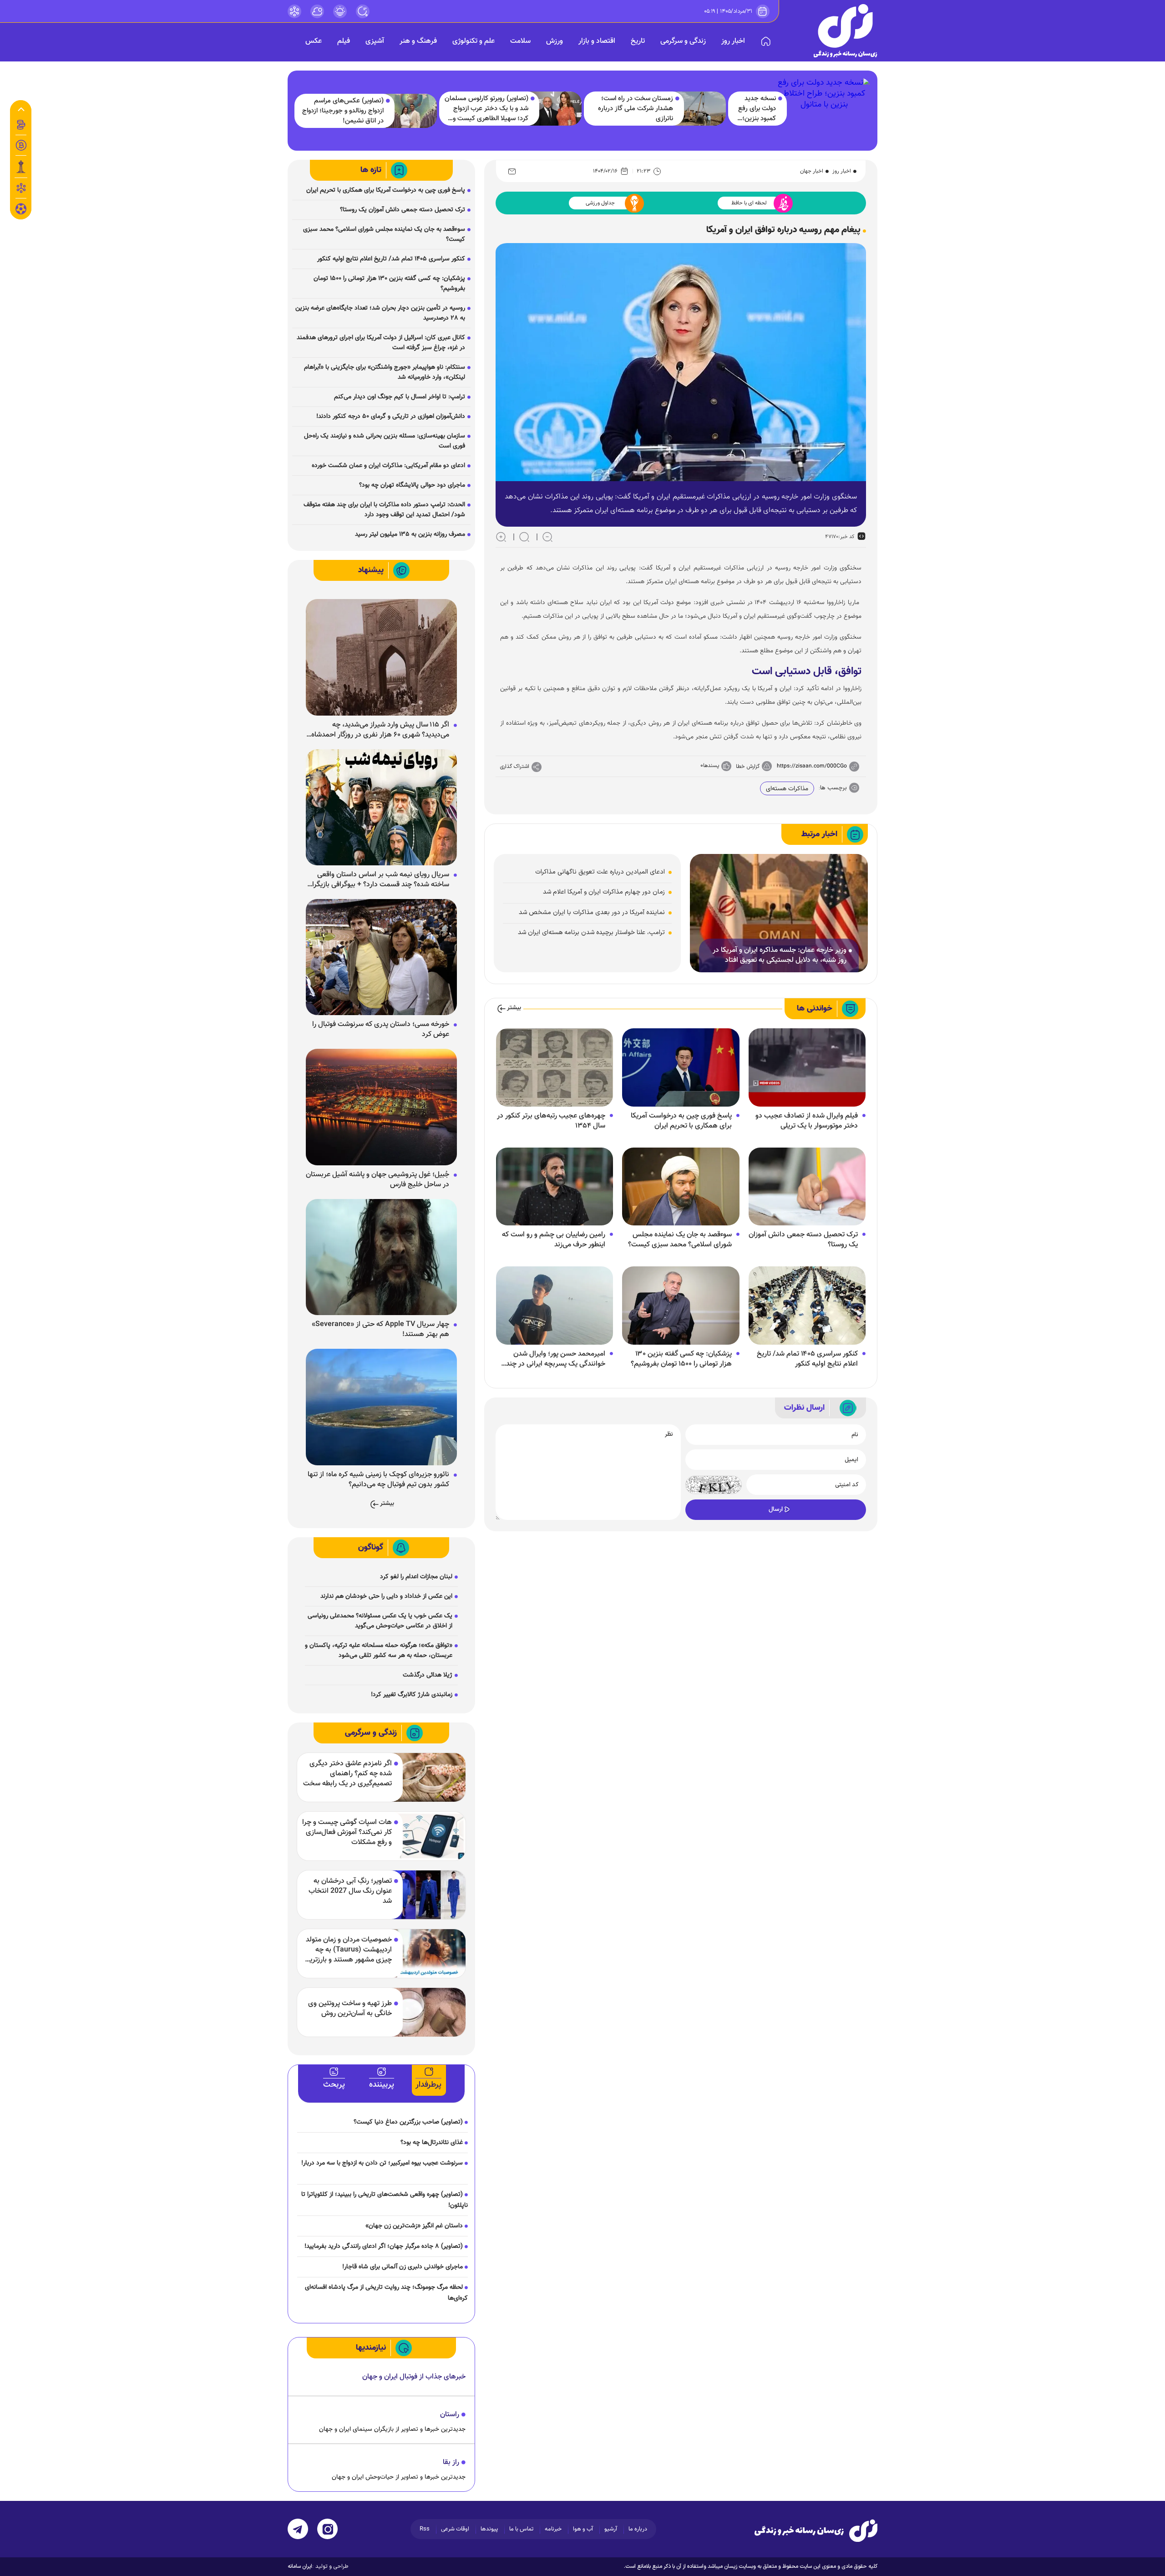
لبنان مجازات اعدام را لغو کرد (416, 1577)
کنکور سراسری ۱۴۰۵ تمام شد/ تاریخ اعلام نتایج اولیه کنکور (807, 1359)
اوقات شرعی (455, 2529)
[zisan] (846, 31)
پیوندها (489, 2529)
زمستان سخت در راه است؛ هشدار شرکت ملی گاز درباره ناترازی (636, 109)
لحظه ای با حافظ (749, 203)
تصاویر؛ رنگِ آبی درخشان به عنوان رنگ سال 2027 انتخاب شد (350, 1891)
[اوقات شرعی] (340, 11)
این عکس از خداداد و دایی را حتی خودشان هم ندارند (386, 1596)
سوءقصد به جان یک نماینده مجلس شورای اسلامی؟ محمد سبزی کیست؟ (680, 1240)
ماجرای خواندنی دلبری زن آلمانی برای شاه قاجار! (403, 2267)
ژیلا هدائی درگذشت (428, 1675)
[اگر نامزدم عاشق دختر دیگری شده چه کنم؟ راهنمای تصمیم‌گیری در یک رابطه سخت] (428, 1777)
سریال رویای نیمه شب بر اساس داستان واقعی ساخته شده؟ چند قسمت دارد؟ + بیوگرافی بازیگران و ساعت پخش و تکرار (378, 880)
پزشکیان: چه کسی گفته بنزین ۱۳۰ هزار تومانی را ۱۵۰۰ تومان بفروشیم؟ (681, 1359)
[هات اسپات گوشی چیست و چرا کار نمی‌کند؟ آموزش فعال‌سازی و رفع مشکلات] (428, 1836)
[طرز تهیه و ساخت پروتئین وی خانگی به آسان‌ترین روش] (428, 2012)
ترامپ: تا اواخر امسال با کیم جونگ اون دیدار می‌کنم (400, 397)
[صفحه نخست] (766, 41)
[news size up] (501, 537)
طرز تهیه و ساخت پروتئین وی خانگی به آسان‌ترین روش (350, 2009)
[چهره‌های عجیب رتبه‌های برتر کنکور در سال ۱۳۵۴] (555, 1068)
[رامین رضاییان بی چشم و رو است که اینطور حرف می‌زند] (555, 1187)
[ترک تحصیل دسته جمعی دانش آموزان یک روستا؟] (807, 1187)
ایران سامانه (300, 2566)
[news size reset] (524, 537)
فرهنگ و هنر (418, 41)
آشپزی (375, 41)
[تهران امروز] (21, 167)
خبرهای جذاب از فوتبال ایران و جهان (414, 2377)
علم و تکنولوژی (474, 41)
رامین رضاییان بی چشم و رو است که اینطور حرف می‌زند (554, 1240)
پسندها (711, 766)
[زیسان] (816, 2530)
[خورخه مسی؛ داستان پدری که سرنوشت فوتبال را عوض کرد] (381, 957)
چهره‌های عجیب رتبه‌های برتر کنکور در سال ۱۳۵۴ (551, 1121)
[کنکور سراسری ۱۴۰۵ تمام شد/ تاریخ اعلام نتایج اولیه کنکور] (807, 1306)
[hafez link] (294, 11)
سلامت (520, 41)
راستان (450, 2415)
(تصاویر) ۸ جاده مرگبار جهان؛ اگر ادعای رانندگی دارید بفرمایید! (384, 2246)
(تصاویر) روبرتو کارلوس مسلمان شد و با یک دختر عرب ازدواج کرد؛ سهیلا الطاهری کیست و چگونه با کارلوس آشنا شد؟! (486, 109)
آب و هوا (583, 2529)
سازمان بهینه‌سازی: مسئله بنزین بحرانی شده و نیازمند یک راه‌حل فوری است (385, 441)
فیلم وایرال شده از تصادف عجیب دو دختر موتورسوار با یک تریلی (807, 1121)
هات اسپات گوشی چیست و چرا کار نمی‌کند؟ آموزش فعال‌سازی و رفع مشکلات (347, 1833)
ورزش (555, 41)
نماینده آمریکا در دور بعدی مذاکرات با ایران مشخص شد (592, 912)
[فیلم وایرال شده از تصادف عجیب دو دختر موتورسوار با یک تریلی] (807, 1068)
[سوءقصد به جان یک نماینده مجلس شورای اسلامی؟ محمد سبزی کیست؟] (681, 1187)
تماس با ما (521, 2529)
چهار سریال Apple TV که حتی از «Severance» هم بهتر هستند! (380, 1330)
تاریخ (638, 41)
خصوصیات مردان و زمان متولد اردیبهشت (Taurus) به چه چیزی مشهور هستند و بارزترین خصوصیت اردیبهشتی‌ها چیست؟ (348, 1950)
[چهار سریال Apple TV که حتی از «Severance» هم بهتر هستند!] (381, 1257)
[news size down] (547, 537)
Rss (425, 2529)
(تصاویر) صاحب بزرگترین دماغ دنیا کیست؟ (408, 2122)
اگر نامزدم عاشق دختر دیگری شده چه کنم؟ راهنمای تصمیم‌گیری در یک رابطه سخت (347, 1774)
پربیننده (382, 2085)
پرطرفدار (428, 2085)
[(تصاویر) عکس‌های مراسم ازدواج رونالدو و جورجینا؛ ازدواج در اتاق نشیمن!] (411, 111)
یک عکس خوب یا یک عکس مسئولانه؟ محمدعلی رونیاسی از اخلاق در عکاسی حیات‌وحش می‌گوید (380, 1621)
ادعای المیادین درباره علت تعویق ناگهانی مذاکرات (600, 872)
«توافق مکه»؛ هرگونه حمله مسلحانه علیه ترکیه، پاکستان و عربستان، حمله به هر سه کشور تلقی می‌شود (379, 1651)
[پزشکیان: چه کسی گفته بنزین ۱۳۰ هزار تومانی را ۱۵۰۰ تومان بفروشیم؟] (681, 1306)
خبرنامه (553, 2529)
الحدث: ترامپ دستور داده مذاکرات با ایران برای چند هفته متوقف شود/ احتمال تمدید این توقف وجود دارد (384, 510)
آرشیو (611, 2529)
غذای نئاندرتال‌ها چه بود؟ (432, 2143)
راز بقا (451, 2462)
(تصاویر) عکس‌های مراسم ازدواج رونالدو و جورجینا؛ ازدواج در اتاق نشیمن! (343, 111)
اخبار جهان (812, 171)
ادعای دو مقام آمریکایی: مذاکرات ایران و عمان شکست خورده (388, 466)
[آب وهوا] (317, 11)
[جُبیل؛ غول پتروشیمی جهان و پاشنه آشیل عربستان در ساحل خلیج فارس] (381, 1108)
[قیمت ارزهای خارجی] (21, 145)
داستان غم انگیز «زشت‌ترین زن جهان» (414, 2226)
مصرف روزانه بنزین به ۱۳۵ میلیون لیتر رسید (410, 534)
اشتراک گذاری (515, 767)
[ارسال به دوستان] (512, 171)
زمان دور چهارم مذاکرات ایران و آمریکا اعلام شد (604, 892)
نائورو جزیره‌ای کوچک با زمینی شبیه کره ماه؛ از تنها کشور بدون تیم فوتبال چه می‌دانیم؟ (378, 1480)
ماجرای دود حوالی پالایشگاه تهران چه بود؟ (412, 485)
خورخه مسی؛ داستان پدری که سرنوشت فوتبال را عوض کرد (381, 1030)
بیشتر (514, 1008)
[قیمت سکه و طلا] (21, 125)
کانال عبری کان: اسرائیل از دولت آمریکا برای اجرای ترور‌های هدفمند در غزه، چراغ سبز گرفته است (381, 343)
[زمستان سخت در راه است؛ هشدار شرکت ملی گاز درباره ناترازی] (701, 109)
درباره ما (638, 2529)
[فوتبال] (21, 211)
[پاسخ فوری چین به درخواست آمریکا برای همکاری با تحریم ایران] (681, 1068)
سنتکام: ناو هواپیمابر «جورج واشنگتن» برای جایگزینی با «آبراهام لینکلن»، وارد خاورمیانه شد (385, 372)
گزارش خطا (748, 767)
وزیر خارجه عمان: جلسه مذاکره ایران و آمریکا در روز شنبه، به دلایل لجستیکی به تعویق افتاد (780, 955)
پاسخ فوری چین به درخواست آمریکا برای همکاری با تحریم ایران (681, 1121)
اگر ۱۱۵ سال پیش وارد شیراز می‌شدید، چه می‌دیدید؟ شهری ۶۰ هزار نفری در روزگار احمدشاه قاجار (380, 730)
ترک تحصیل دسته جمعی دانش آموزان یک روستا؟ (803, 1240)
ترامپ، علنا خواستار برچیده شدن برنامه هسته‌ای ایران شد (591, 932)
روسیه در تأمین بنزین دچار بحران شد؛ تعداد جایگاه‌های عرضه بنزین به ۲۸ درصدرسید (380, 313)
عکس (314, 41)
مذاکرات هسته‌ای (787, 789)
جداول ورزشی (600, 203)
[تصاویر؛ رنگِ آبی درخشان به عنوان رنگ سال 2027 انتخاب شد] (428, 1895)
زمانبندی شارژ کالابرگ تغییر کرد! (412, 1695)
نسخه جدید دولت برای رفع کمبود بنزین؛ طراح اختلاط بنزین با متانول (756, 109)
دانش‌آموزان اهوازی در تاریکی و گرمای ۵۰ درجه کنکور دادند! (391, 417)
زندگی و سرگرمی (683, 41)
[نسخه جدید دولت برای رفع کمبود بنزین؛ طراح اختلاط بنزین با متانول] (824, 108)
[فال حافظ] (21, 188)
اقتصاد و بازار (597, 41)
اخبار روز (733, 41)
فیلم (344, 41)
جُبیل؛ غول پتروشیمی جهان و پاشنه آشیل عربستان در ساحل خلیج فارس (377, 1180)
